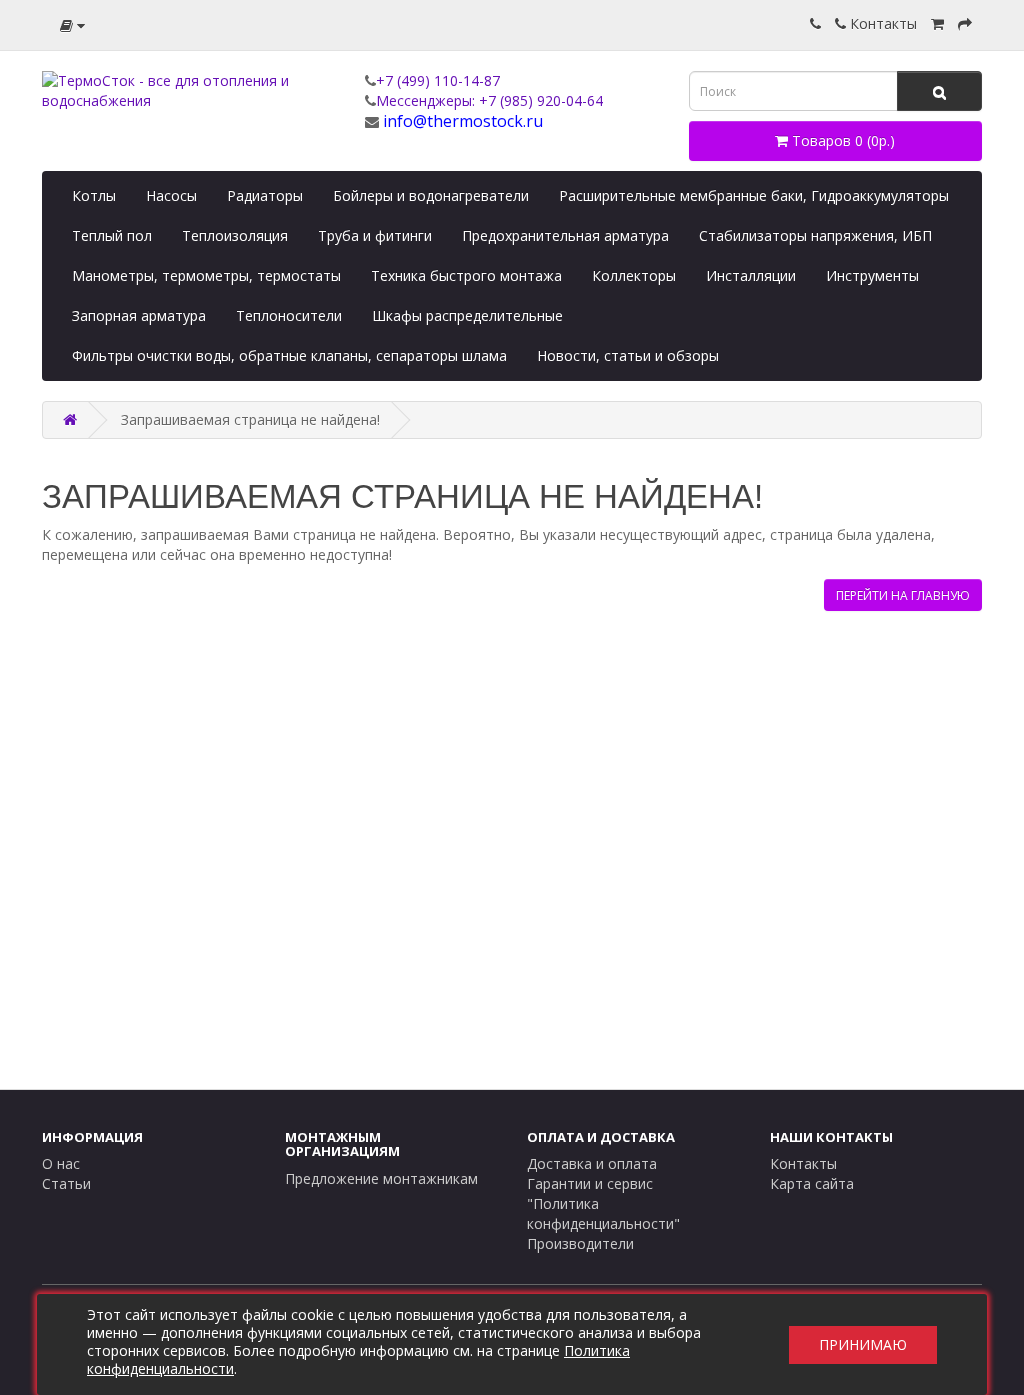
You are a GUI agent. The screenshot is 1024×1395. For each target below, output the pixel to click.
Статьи (66, 1183)
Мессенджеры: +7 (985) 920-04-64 (489, 100)
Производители (580, 1243)
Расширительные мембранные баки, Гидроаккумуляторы (754, 195)
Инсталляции (751, 275)
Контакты (881, 23)
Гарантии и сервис (590, 1183)
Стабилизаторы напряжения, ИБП (815, 235)
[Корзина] (937, 23)
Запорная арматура (139, 315)
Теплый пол (112, 235)
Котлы (94, 195)
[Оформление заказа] (965, 23)
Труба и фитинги (375, 235)
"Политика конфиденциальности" (603, 1213)
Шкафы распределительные (467, 315)
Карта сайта (812, 1183)
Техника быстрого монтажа (466, 275)
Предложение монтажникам (381, 1178)
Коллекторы (634, 275)
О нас (61, 1163)
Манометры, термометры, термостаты (206, 275)
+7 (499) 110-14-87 (438, 80)
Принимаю (863, 1344)
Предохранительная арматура (565, 235)
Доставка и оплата (592, 1163)
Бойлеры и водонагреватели (431, 195)
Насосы (171, 195)
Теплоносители (289, 315)
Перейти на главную (903, 595)
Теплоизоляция (235, 235)
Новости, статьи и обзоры (628, 355)
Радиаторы (265, 195)
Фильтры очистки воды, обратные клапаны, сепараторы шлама (289, 355)
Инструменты (872, 275)
